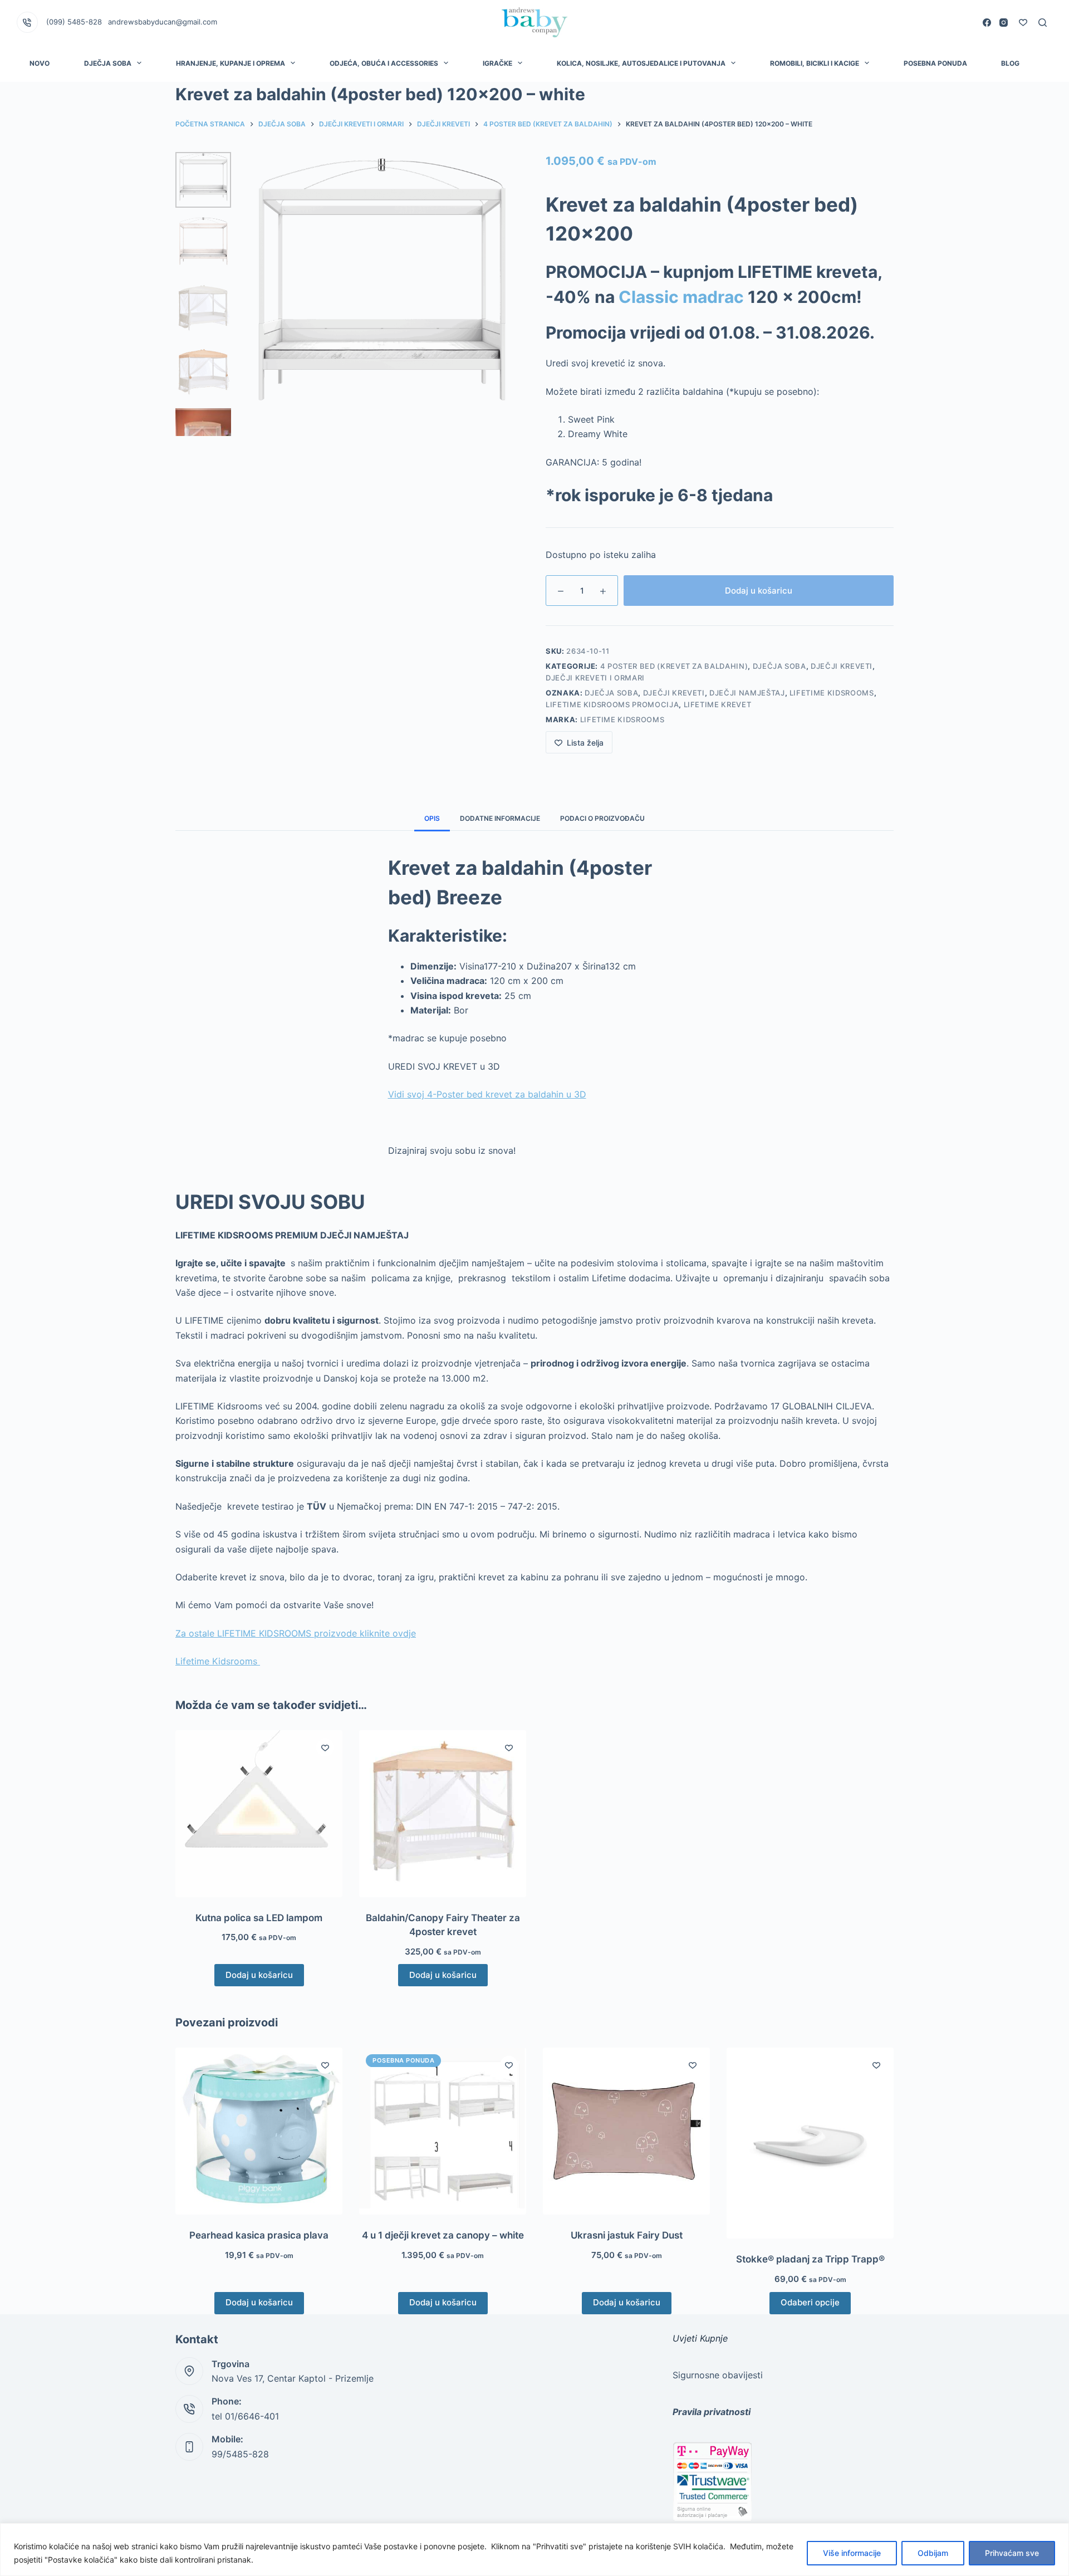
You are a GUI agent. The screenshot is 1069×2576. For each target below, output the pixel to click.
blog (1010, 63)
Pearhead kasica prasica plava (259, 2235)
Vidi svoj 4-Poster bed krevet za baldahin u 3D (487, 1094)
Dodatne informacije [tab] (500, 818)
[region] (534, 2550)
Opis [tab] (432, 818)
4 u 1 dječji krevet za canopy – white (443, 2235)
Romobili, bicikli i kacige (815, 63)
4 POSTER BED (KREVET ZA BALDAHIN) (674, 666)
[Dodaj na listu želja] (325, 1747)
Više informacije (852, 2553)
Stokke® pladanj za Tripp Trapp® (810, 2259)
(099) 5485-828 (74, 22)
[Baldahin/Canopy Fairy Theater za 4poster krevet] (443, 1814)
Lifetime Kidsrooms (832, 693)
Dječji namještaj (747, 693)
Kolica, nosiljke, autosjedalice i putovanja (641, 63)
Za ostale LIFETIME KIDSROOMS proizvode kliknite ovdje (296, 1633)
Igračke (497, 63)
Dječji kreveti (674, 693)
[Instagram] (1004, 23)
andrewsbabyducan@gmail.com (163, 22)
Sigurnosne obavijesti (718, 2375)
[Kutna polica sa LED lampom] (259, 1814)
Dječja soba (779, 666)
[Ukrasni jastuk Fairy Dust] (626, 2131)
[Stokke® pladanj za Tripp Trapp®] (810, 2143)
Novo (40, 63)
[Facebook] (987, 23)
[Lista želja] (1023, 23)
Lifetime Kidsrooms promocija (612, 704)
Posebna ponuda (935, 63)
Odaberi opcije (810, 2302)
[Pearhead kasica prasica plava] (259, 2131)
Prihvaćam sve (1012, 2553)
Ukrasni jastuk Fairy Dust (627, 2235)
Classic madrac (681, 297)
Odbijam (933, 2553)
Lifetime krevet (718, 704)
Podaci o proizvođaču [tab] (602, 818)
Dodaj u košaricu (759, 591)
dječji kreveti (842, 666)
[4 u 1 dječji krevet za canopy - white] (443, 2131)
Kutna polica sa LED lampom (259, 1918)
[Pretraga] (1043, 23)
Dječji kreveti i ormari (595, 678)
